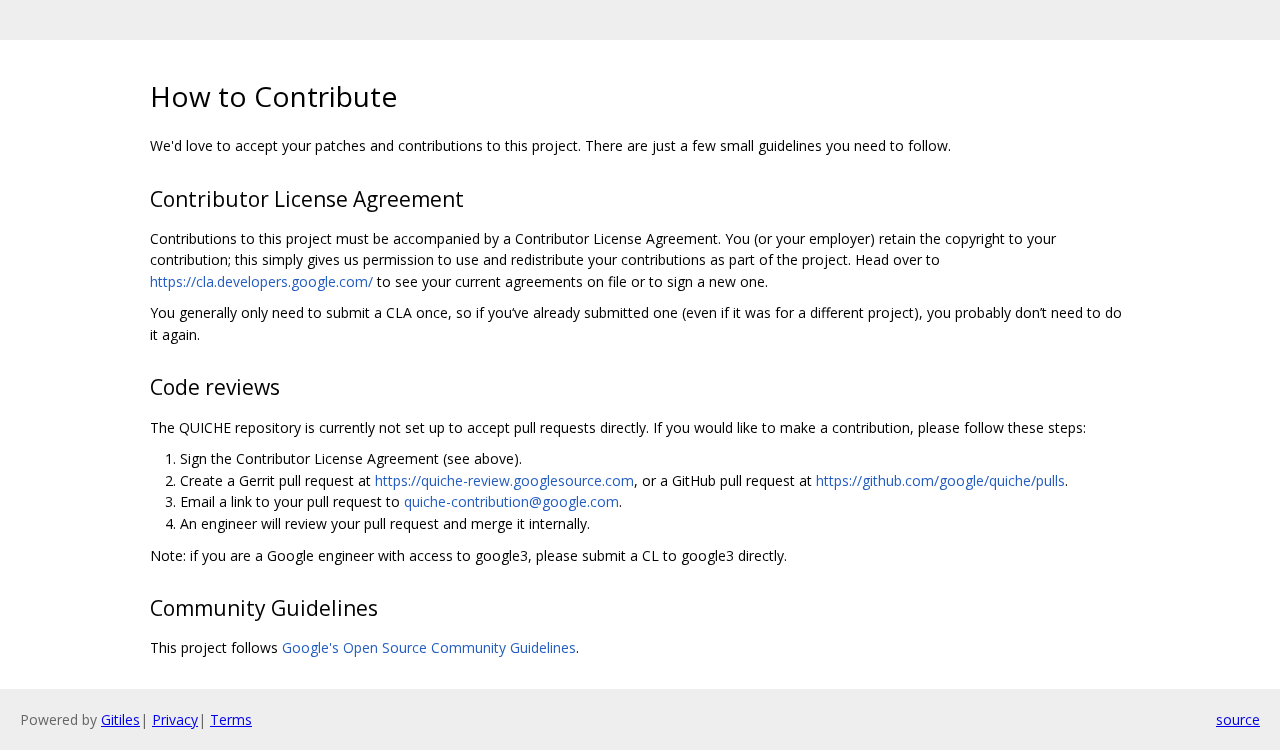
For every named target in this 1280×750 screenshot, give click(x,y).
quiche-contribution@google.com (511, 501)
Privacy (175, 719)
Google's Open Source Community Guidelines (429, 647)
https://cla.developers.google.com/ (261, 281)
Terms (231, 719)
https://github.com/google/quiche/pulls (940, 480)
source (1238, 719)
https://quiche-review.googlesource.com (504, 480)
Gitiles (120, 719)
